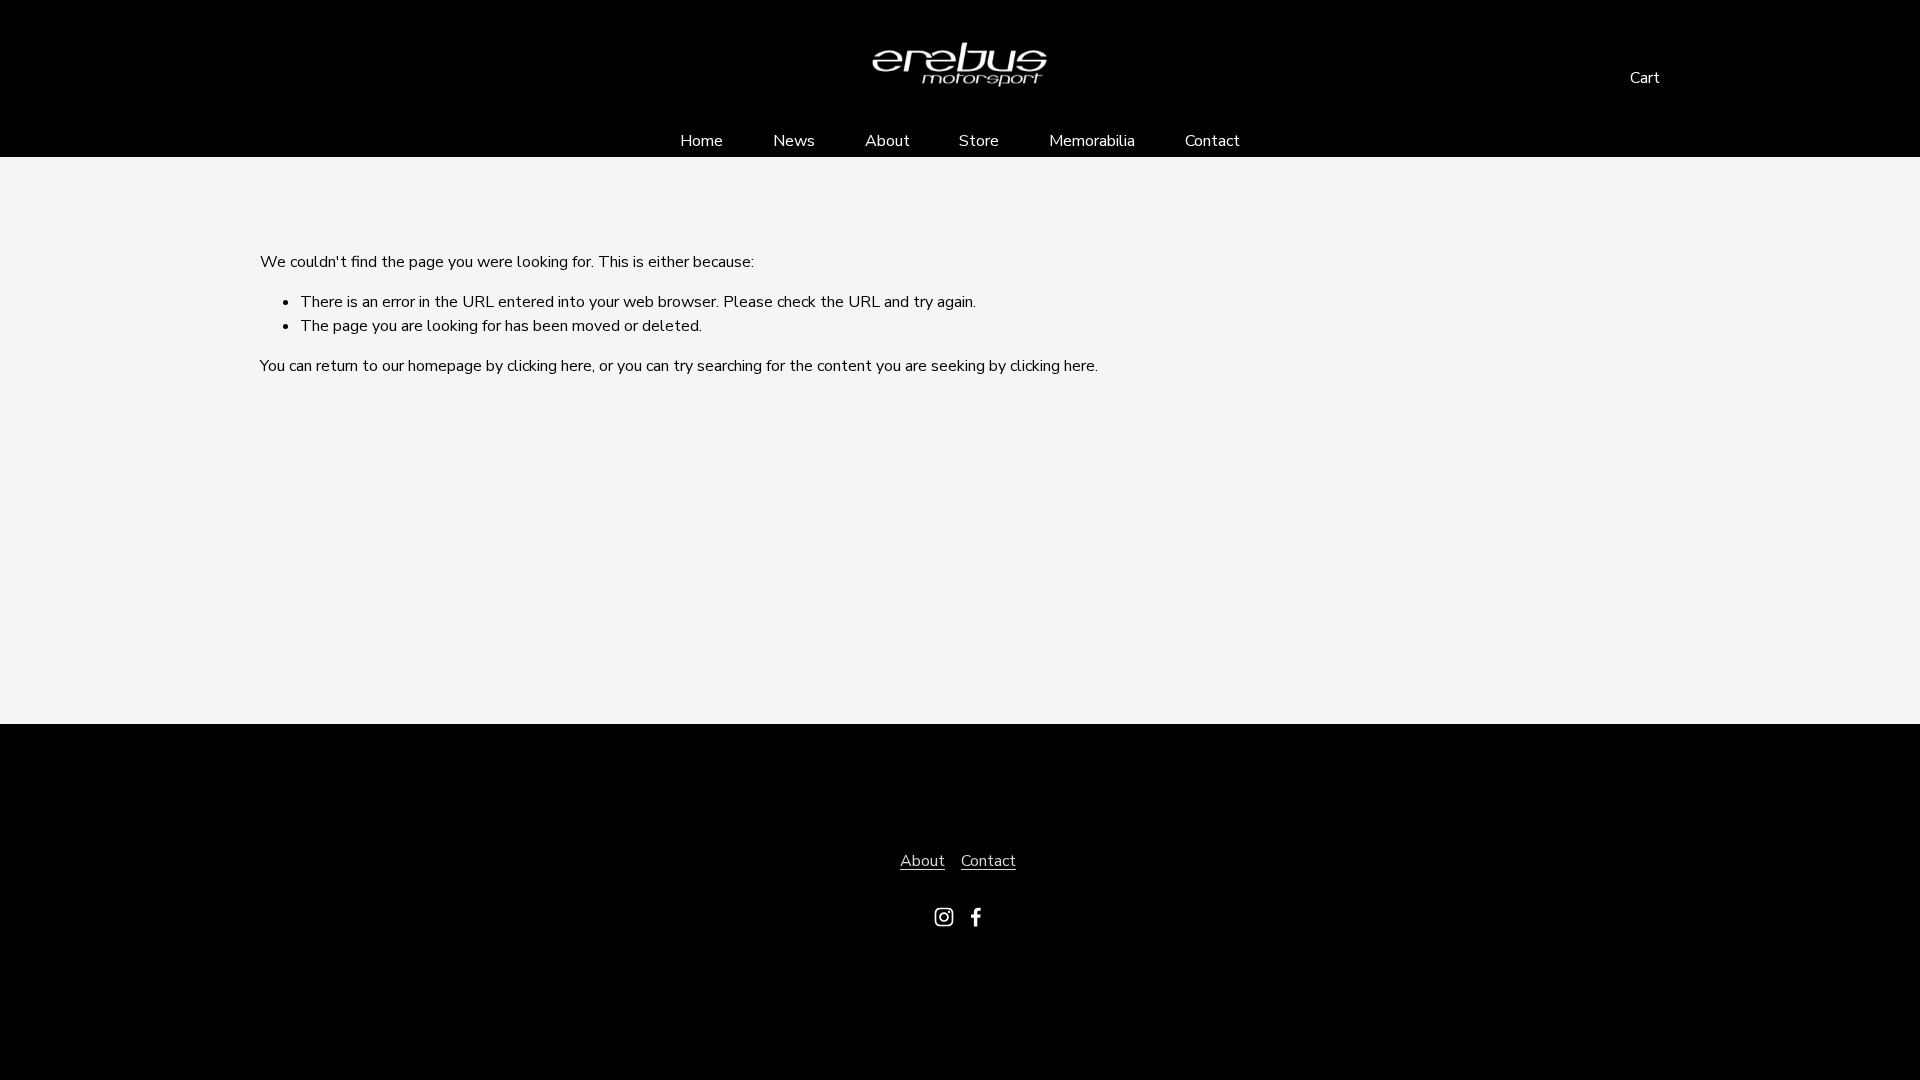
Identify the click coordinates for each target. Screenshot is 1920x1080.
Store (979, 141)
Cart (1645, 78)
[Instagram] (944, 917)
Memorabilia (1092, 141)
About (887, 141)
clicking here (549, 366)
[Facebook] (976, 917)
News (794, 141)
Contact (1212, 141)
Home (701, 141)
